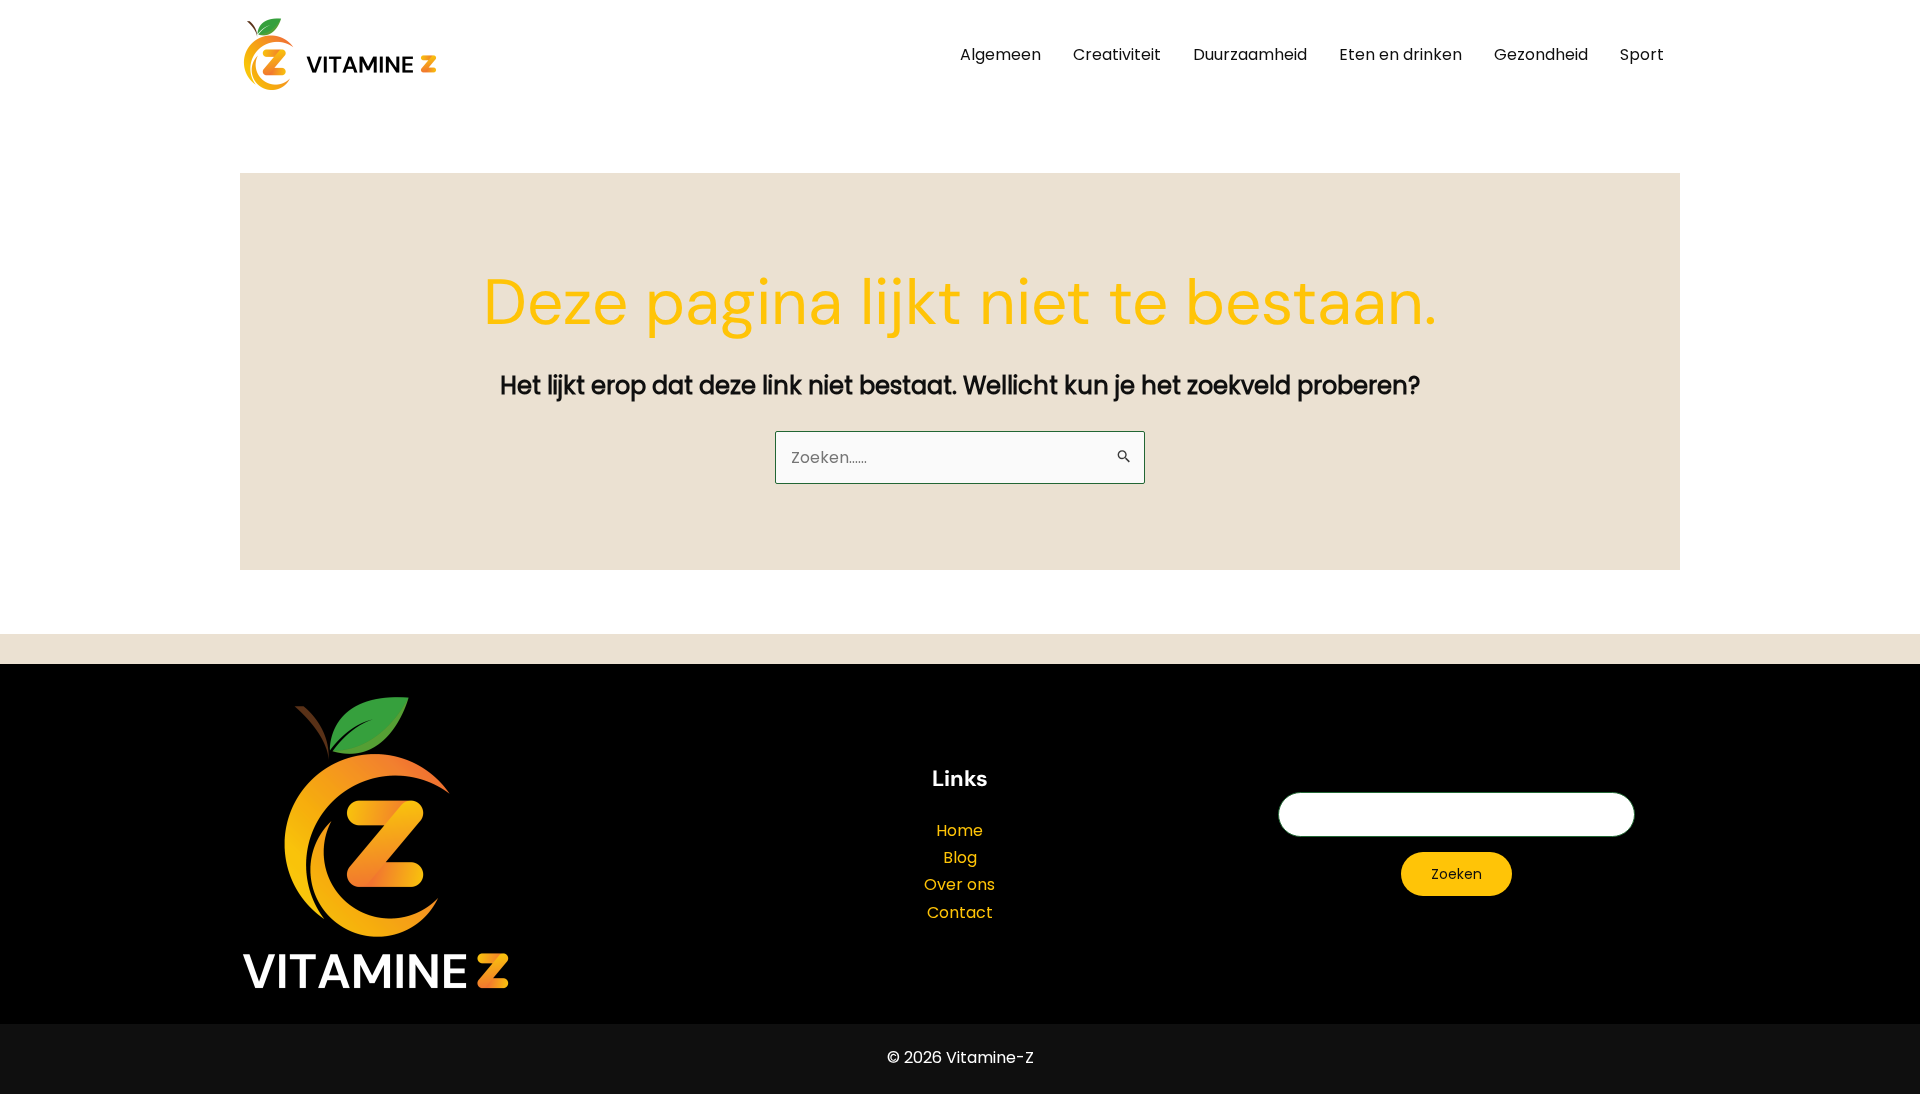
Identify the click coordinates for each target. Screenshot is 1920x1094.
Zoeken (1456, 874)
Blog (960, 857)
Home (959, 830)
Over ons (959, 884)
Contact (960, 912)
